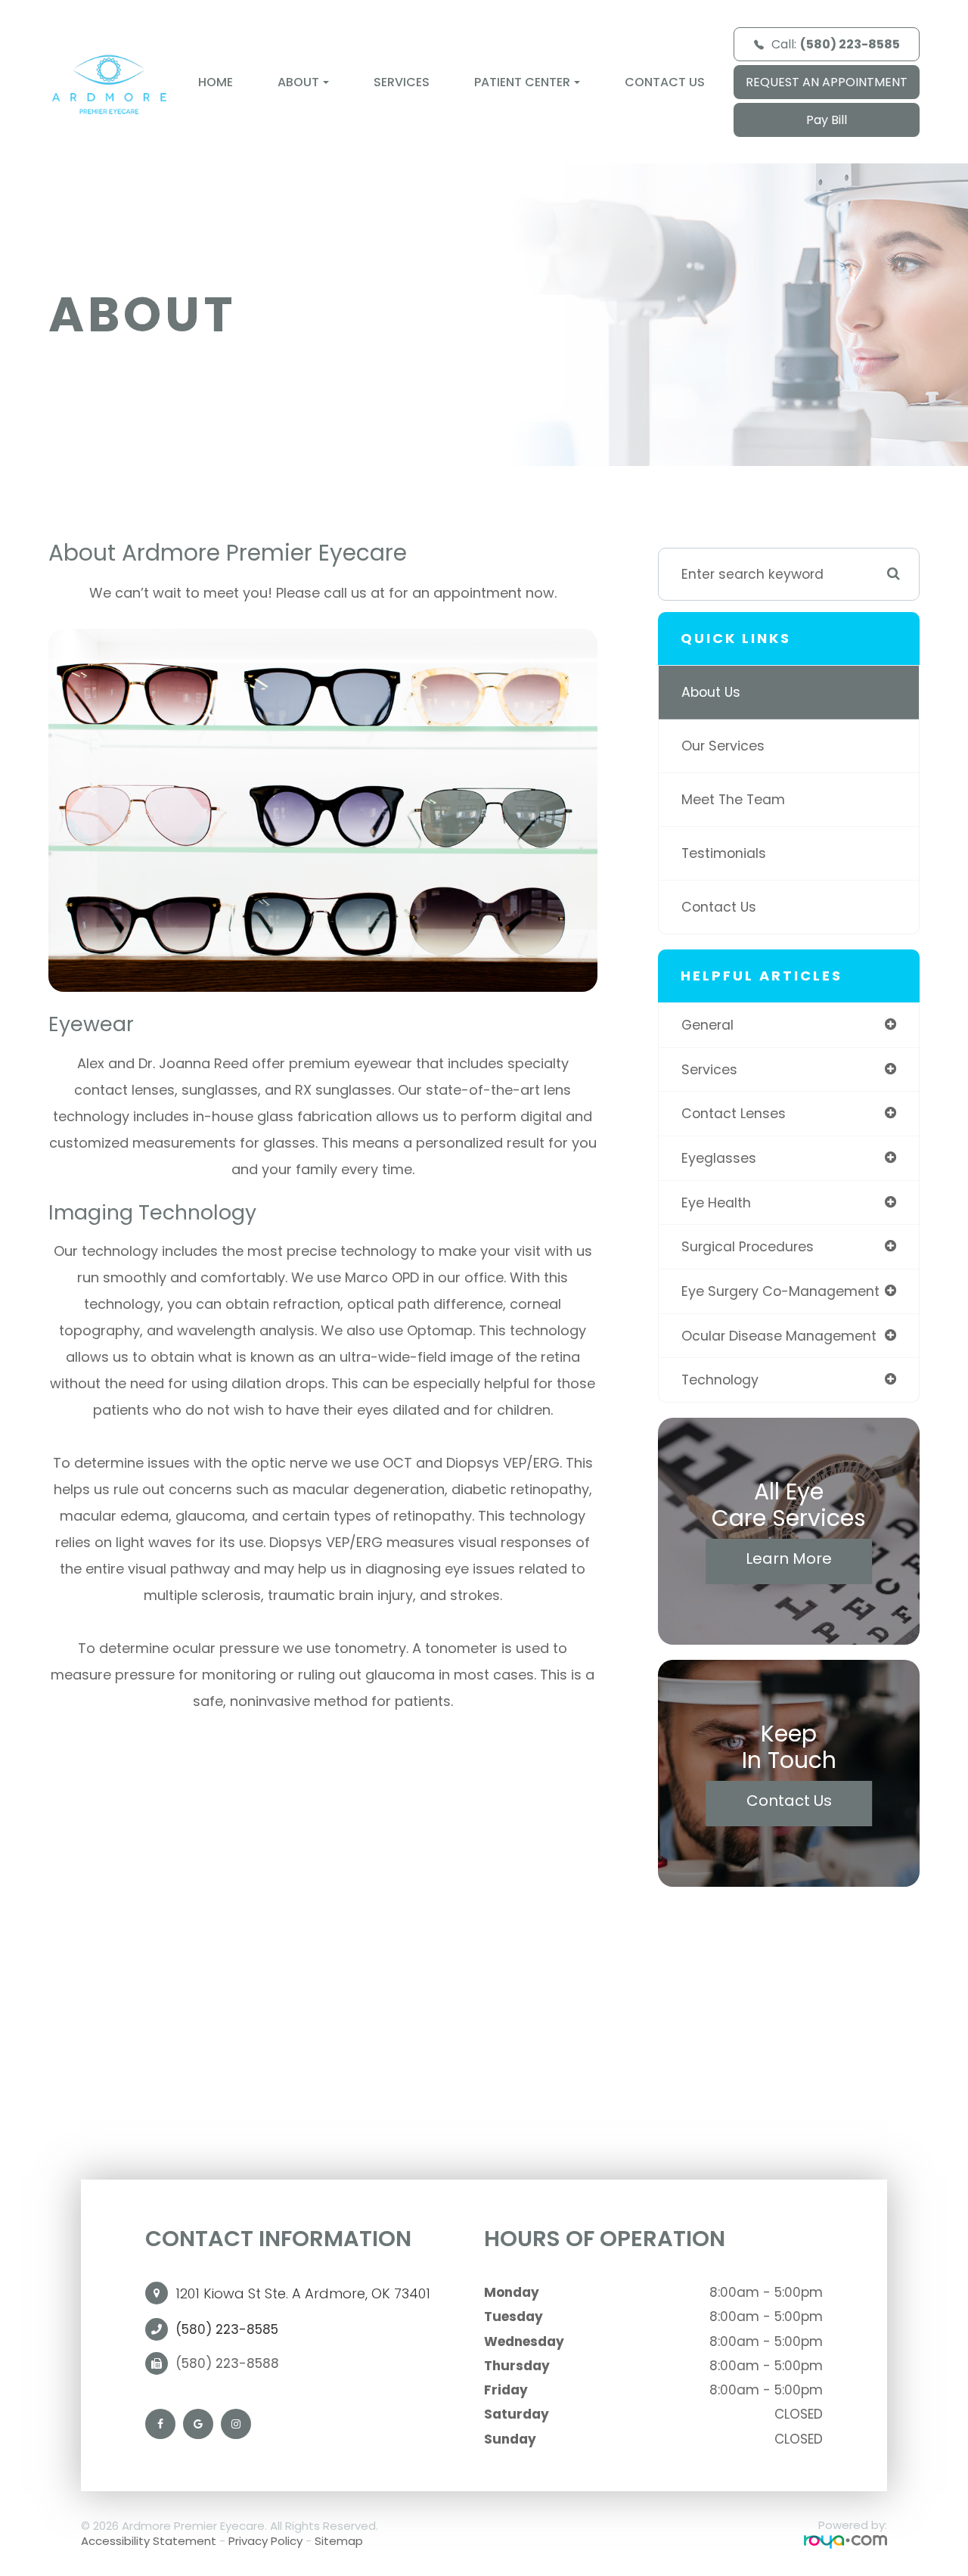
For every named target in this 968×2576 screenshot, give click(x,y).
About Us (711, 692)
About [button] (298, 82)
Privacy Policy (265, 2541)
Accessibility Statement (149, 2541)
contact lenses (734, 1113)
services (709, 1069)
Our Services (723, 746)
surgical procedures (748, 1246)
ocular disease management (779, 1336)
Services (402, 82)
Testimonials (724, 853)
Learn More (789, 1558)
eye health (716, 1203)
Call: (836, 44)
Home (216, 82)
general (707, 1025)
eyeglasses (719, 1158)
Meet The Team (733, 799)
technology (720, 1380)
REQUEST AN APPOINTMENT (827, 82)
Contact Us (665, 82)
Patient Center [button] (522, 82)
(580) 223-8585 (227, 2329)
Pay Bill (827, 120)
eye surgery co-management (780, 1291)
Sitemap (339, 2541)
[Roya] (845, 2542)
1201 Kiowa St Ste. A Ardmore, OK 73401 (303, 2293)
